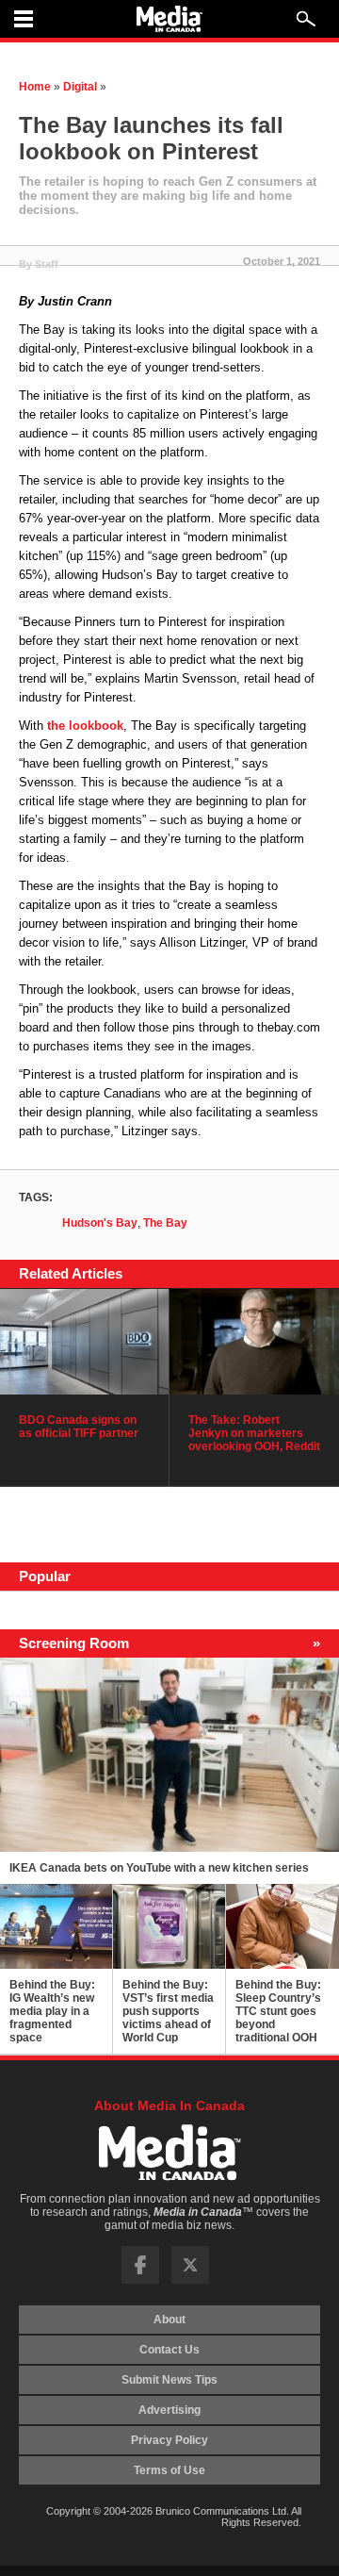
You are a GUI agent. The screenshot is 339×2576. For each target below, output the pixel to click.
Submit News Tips (169, 2380)
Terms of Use (169, 2470)
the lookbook (85, 726)
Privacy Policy (169, 2440)
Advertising (169, 2410)
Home (35, 87)
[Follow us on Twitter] (190, 2280)
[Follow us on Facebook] (140, 2280)
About (169, 2320)
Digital (80, 87)
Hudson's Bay (100, 1223)
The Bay (165, 1223)
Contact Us (169, 2350)
